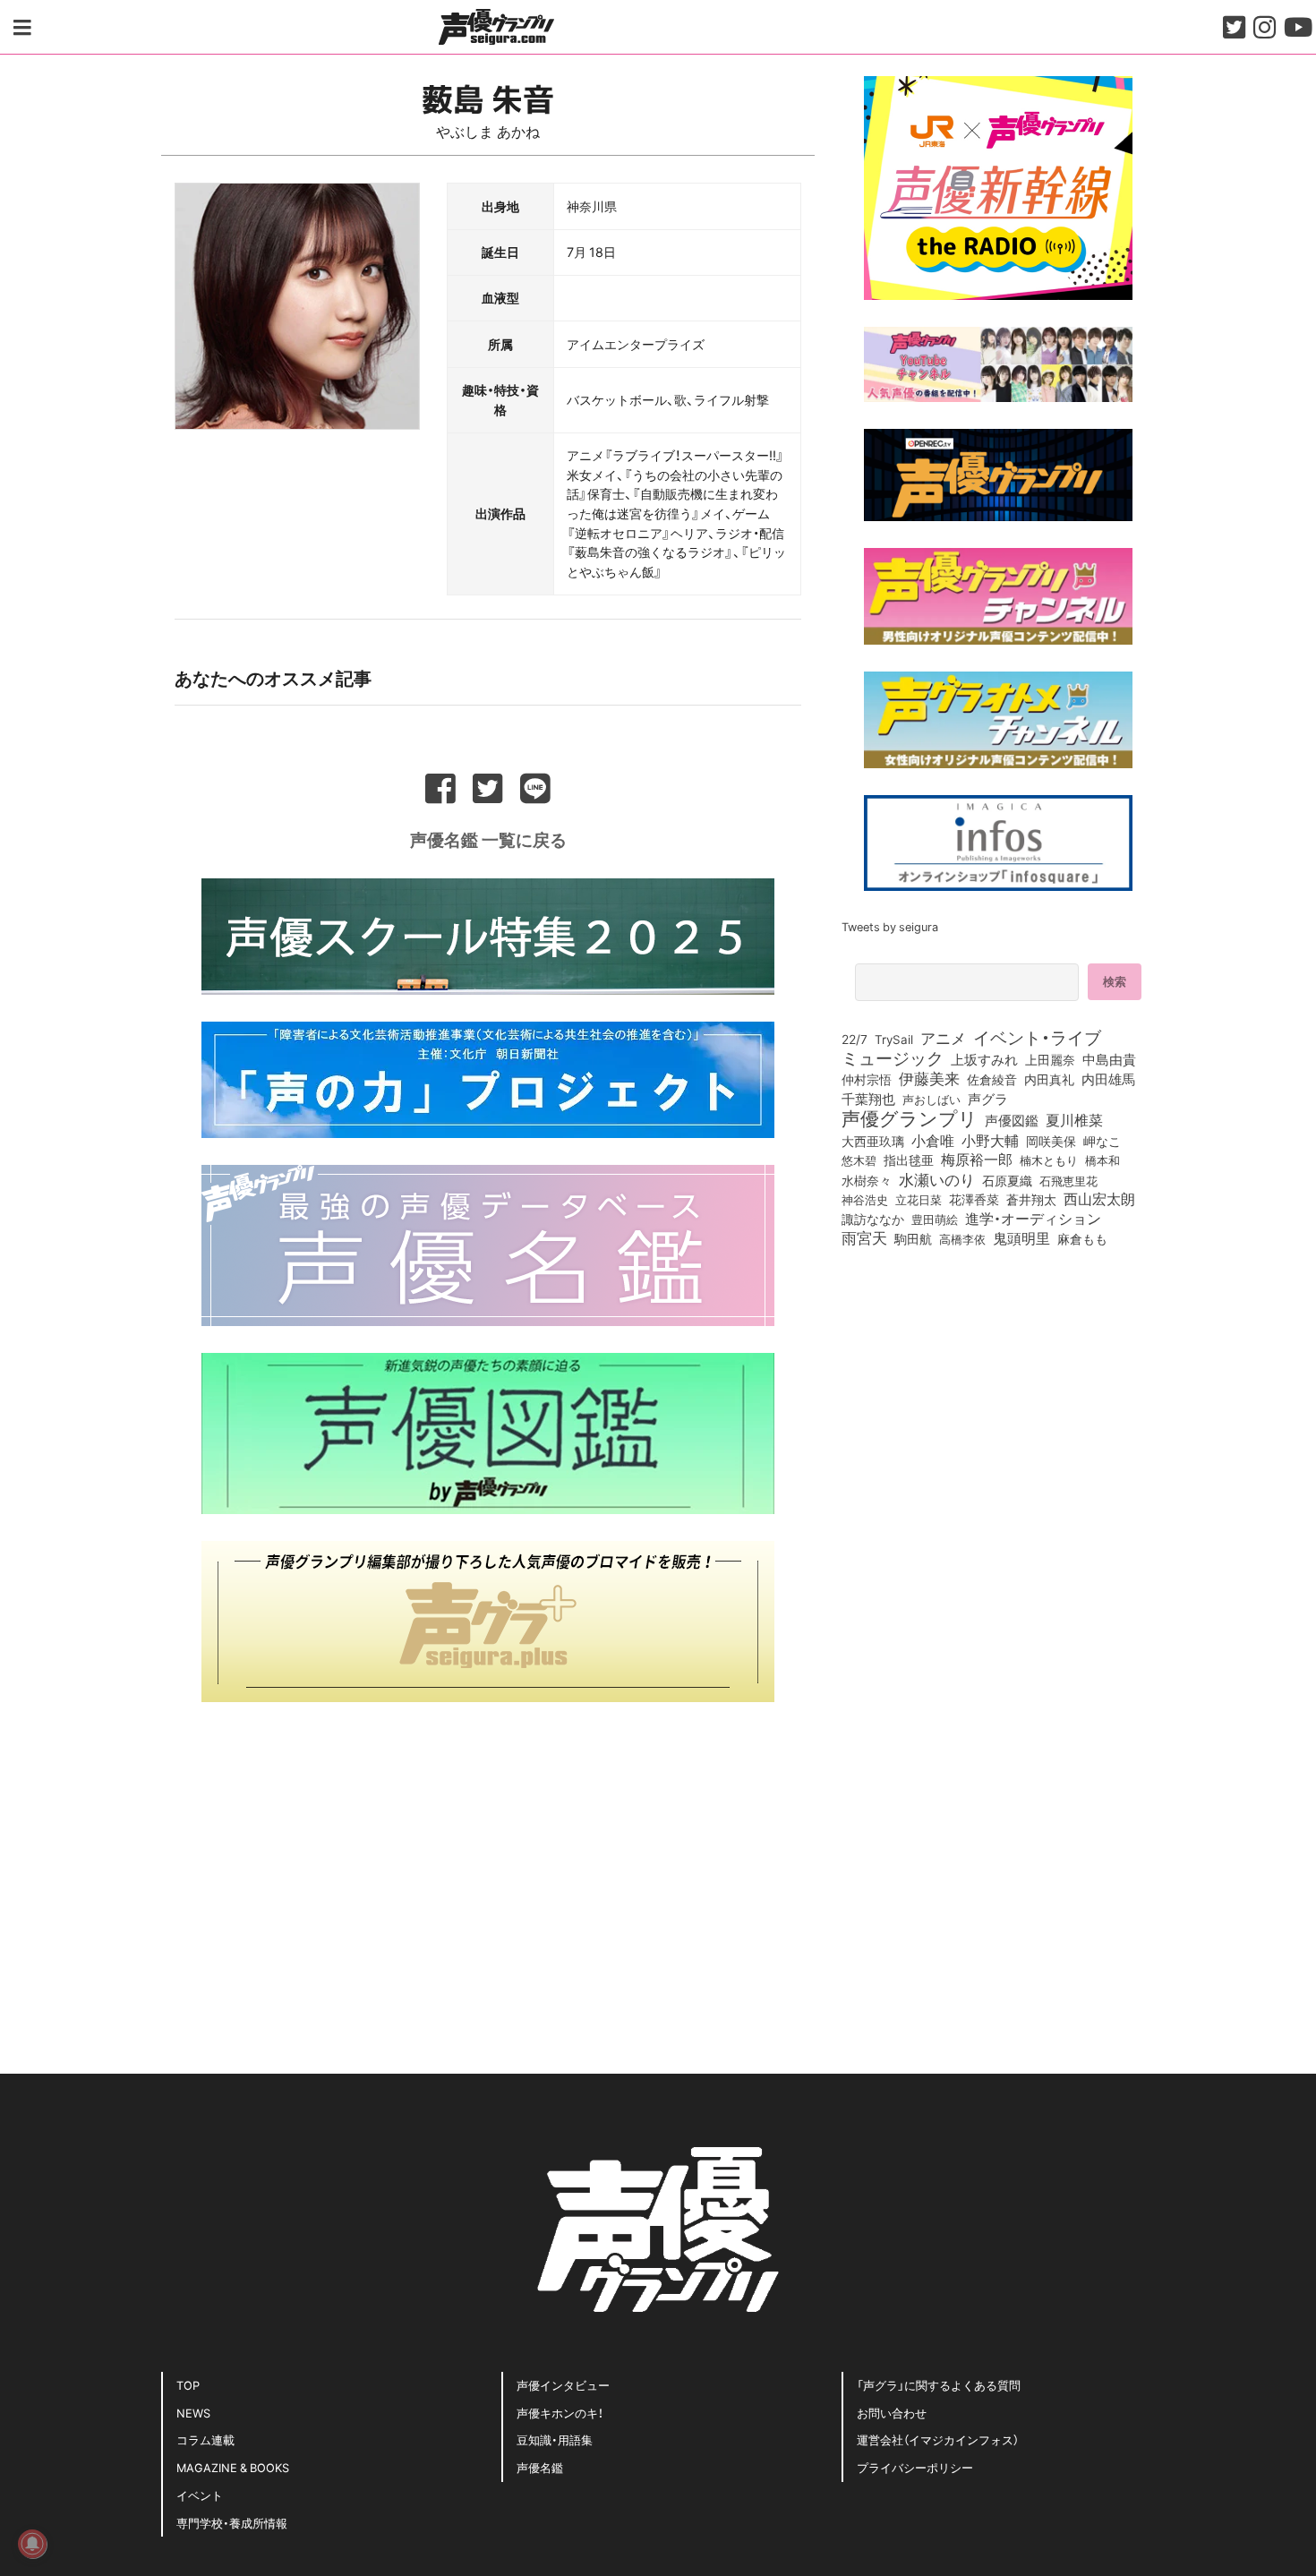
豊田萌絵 (935, 1219)
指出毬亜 (909, 1160)
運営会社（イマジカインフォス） (938, 2439)
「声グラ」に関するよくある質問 (939, 2385)
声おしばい (931, 1099)
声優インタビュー (563, 2385)
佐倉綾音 (992, 1079)
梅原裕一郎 (977, 1160)
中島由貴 (1109, 1059)
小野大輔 (990, 1141)
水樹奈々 (867, 1181)
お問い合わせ (892, 2413)
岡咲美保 (1051, 1142)
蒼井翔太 (1031, 1200)
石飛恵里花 (1068, 1180)
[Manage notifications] (32, 2544)
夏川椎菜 (1074, 1120)
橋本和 (1102, 1160)
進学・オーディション (1033, 1219)
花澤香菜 (974, 1199)
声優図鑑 (1012, 1120)
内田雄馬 (1108, 1079)
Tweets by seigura (890, 926)
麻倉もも (1082, 1238)
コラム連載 (205, 2439)
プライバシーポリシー (915, 2467)
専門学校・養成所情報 (232, 2523)
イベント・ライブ (1037, 1037)
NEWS (193, 2413)
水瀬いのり (937, 1179)
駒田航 (913, 1239)
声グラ (988, 1099)
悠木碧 (859, 1160)
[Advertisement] (488, 1854)
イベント (200, 2495)
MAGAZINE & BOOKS (233, 2467)
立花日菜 (919, 1199)
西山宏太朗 (1099, 1199)
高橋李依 (962, 1239)
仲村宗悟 (867, 1079)
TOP (188, 2385)
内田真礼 (1049, 1079)
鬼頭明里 (1021, 1237)
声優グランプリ (910, 1117)
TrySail (894, 1039)
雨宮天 (864, 1237)
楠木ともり (1049, 1160)
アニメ (943, 1038)
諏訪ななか (873, 1219)
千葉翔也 (868, 1099)
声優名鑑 (540, 2467)
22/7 (855, 1039)
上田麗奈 (1050, 1059)
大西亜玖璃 (873, 1142)
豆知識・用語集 (555, 2439)
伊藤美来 (929, 1078)
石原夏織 (1007, 1180)
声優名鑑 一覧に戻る (488, 839)
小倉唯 (933, 1140)
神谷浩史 (865, 1199)
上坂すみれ (984, 1059)
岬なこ (1102, 1141)
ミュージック (893, 1057)
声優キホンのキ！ (560, 2413)
